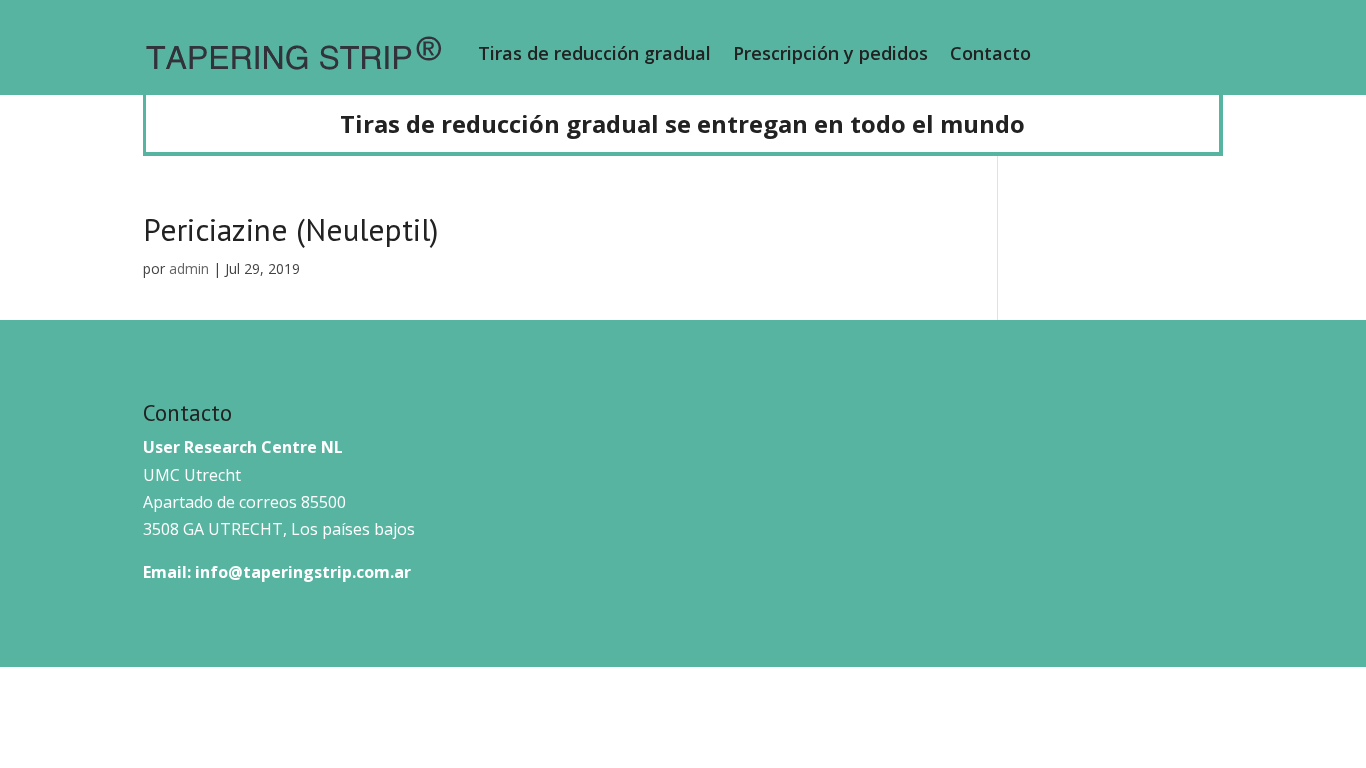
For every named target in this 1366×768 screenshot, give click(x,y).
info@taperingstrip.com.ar (303, 572)
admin (189, 268)
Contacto (990, 53)
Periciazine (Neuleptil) (290, 229)
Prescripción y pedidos (830, 53)
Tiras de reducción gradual (594, 53)
